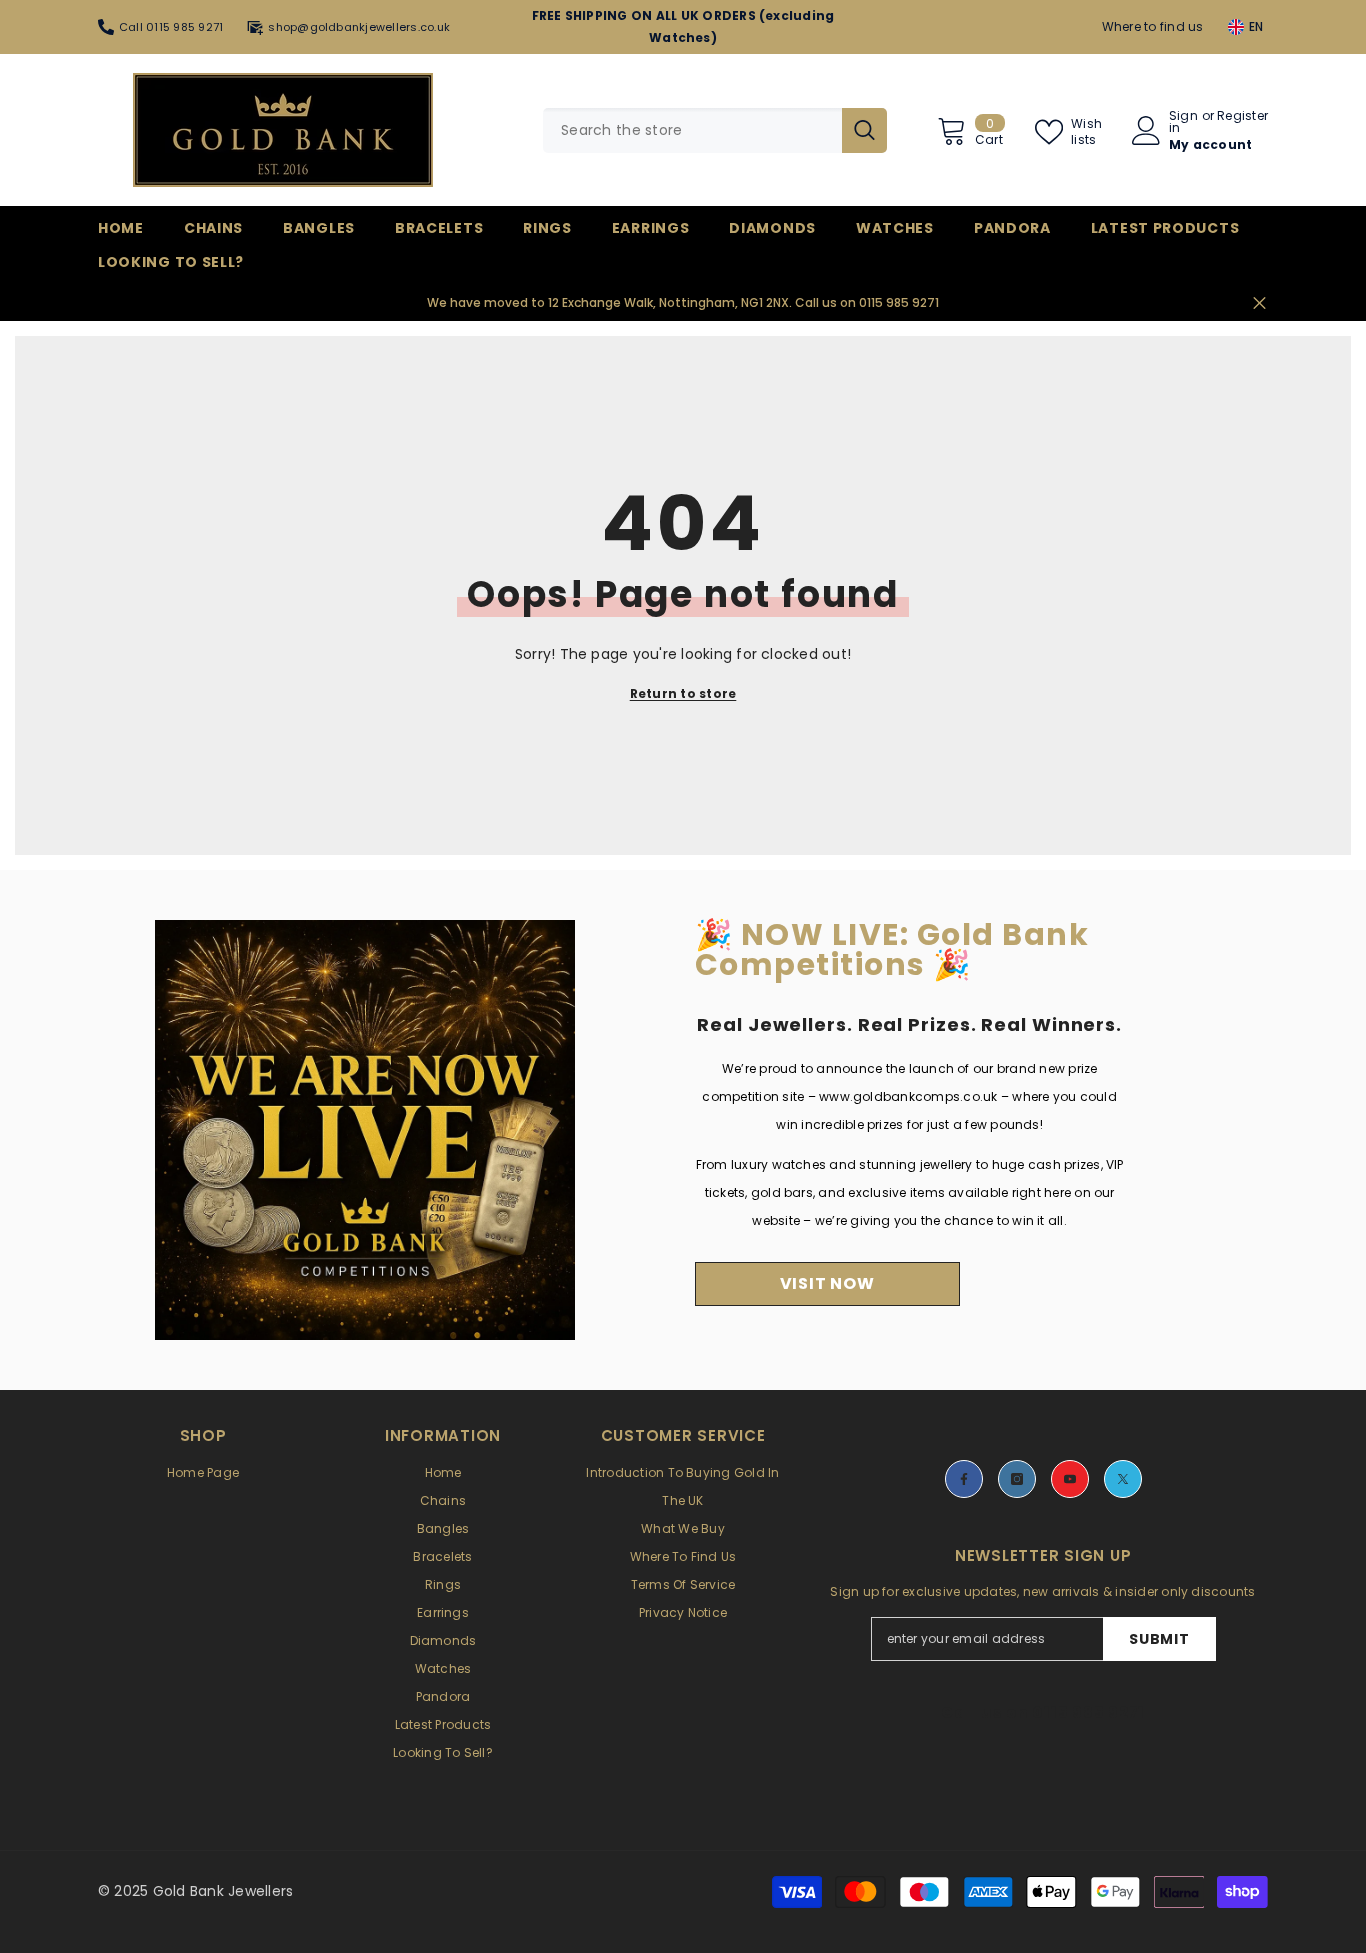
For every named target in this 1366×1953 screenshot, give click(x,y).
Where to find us (1153, 26)
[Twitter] (1123, 1479)
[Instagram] (1017, 1479)
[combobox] (692, 130)
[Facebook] (964, 1479)
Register (1242, 117)
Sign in (1183, 122)
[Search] (715, 130)
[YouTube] (1070, 1479)
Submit (1159, 1639)
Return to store (683, 693)
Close (1259, 303)
